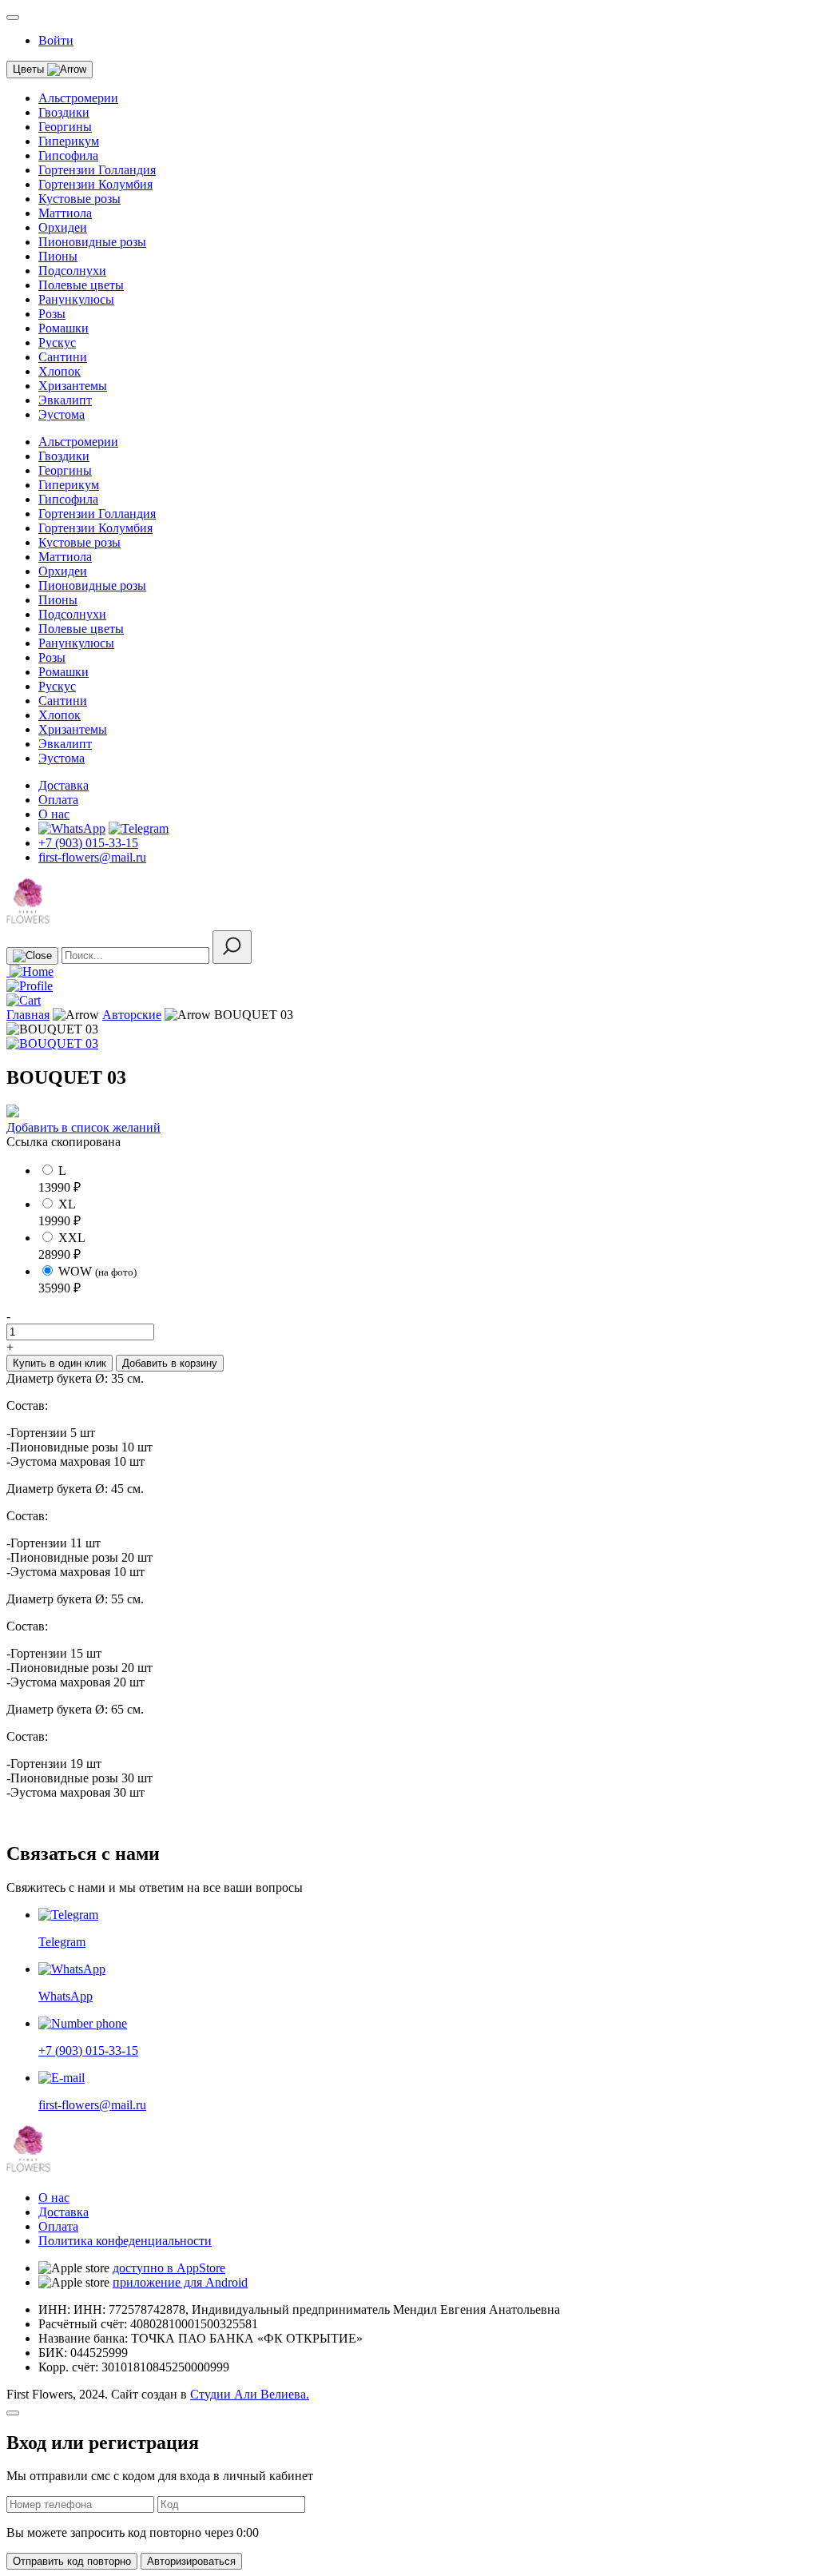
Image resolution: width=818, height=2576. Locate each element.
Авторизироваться (191, 2561)
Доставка (64, 785)
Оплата (58, 800)
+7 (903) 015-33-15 (88, 843)
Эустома (62, 414)
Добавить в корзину (170, 1363)
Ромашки (64, 328)
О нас (54, 814)
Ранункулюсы (76, 299)
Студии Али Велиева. (250, 2394)
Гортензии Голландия (97, 170)
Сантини (63, 357)
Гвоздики (64, 112)
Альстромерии (78, 98)
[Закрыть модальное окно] (13, 2413)
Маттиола (65, 213)
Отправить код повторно (72, 2561)
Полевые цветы (81, 285)
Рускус (57, 342)
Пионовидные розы (92, 242)
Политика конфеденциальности (125, 2241)
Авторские (132, 1015)
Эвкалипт (65, 400)
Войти (56, 40)
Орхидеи (63, 227)
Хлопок (60, 371)
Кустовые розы (79, 199)
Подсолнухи (72, 271)
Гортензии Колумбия (95, 184)
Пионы (58, 256)
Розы (52, 314)
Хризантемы (73, 386)
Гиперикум (69, 141)
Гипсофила (68, 155)
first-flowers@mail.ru (92, 857)
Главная (28, 1015)
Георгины (65, 127)
